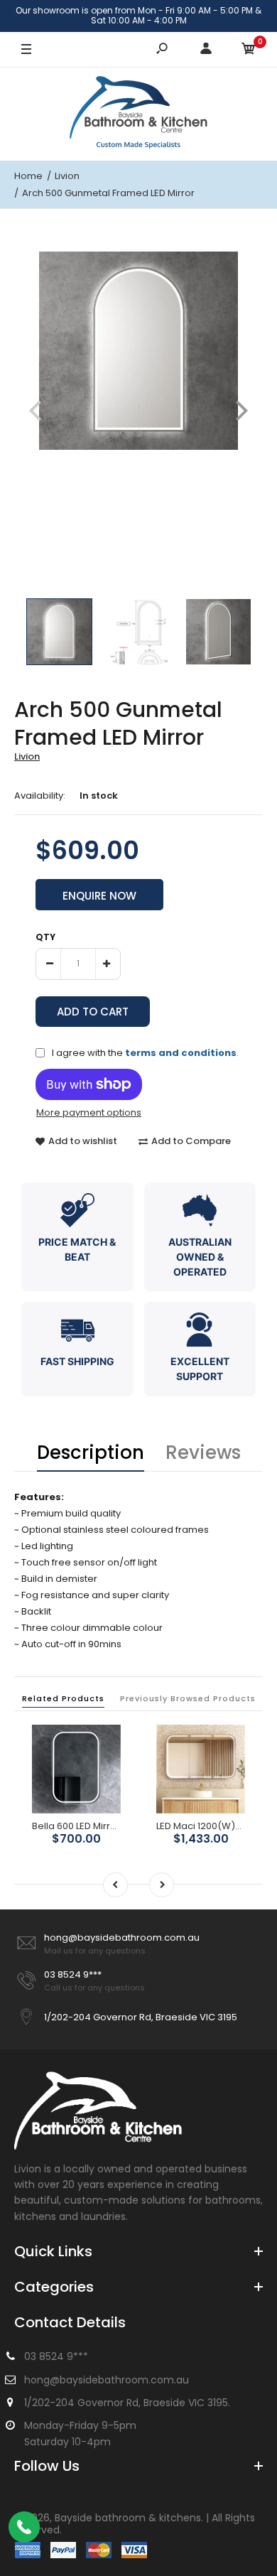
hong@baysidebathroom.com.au (122, 1938)
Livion (27, 756)
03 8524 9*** (73, 1974)
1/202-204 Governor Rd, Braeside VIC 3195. (127, 2403)
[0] (249, 50)
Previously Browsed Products (188, 1698)
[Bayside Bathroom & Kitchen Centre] (138, 114)
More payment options (89, 1113)
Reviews (203, 1453)
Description (91, 1453)
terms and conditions (181, 1053)
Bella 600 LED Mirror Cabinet (96, 1826)
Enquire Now (99, 896)
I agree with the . (145, 1052)
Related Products (63, 1698)
